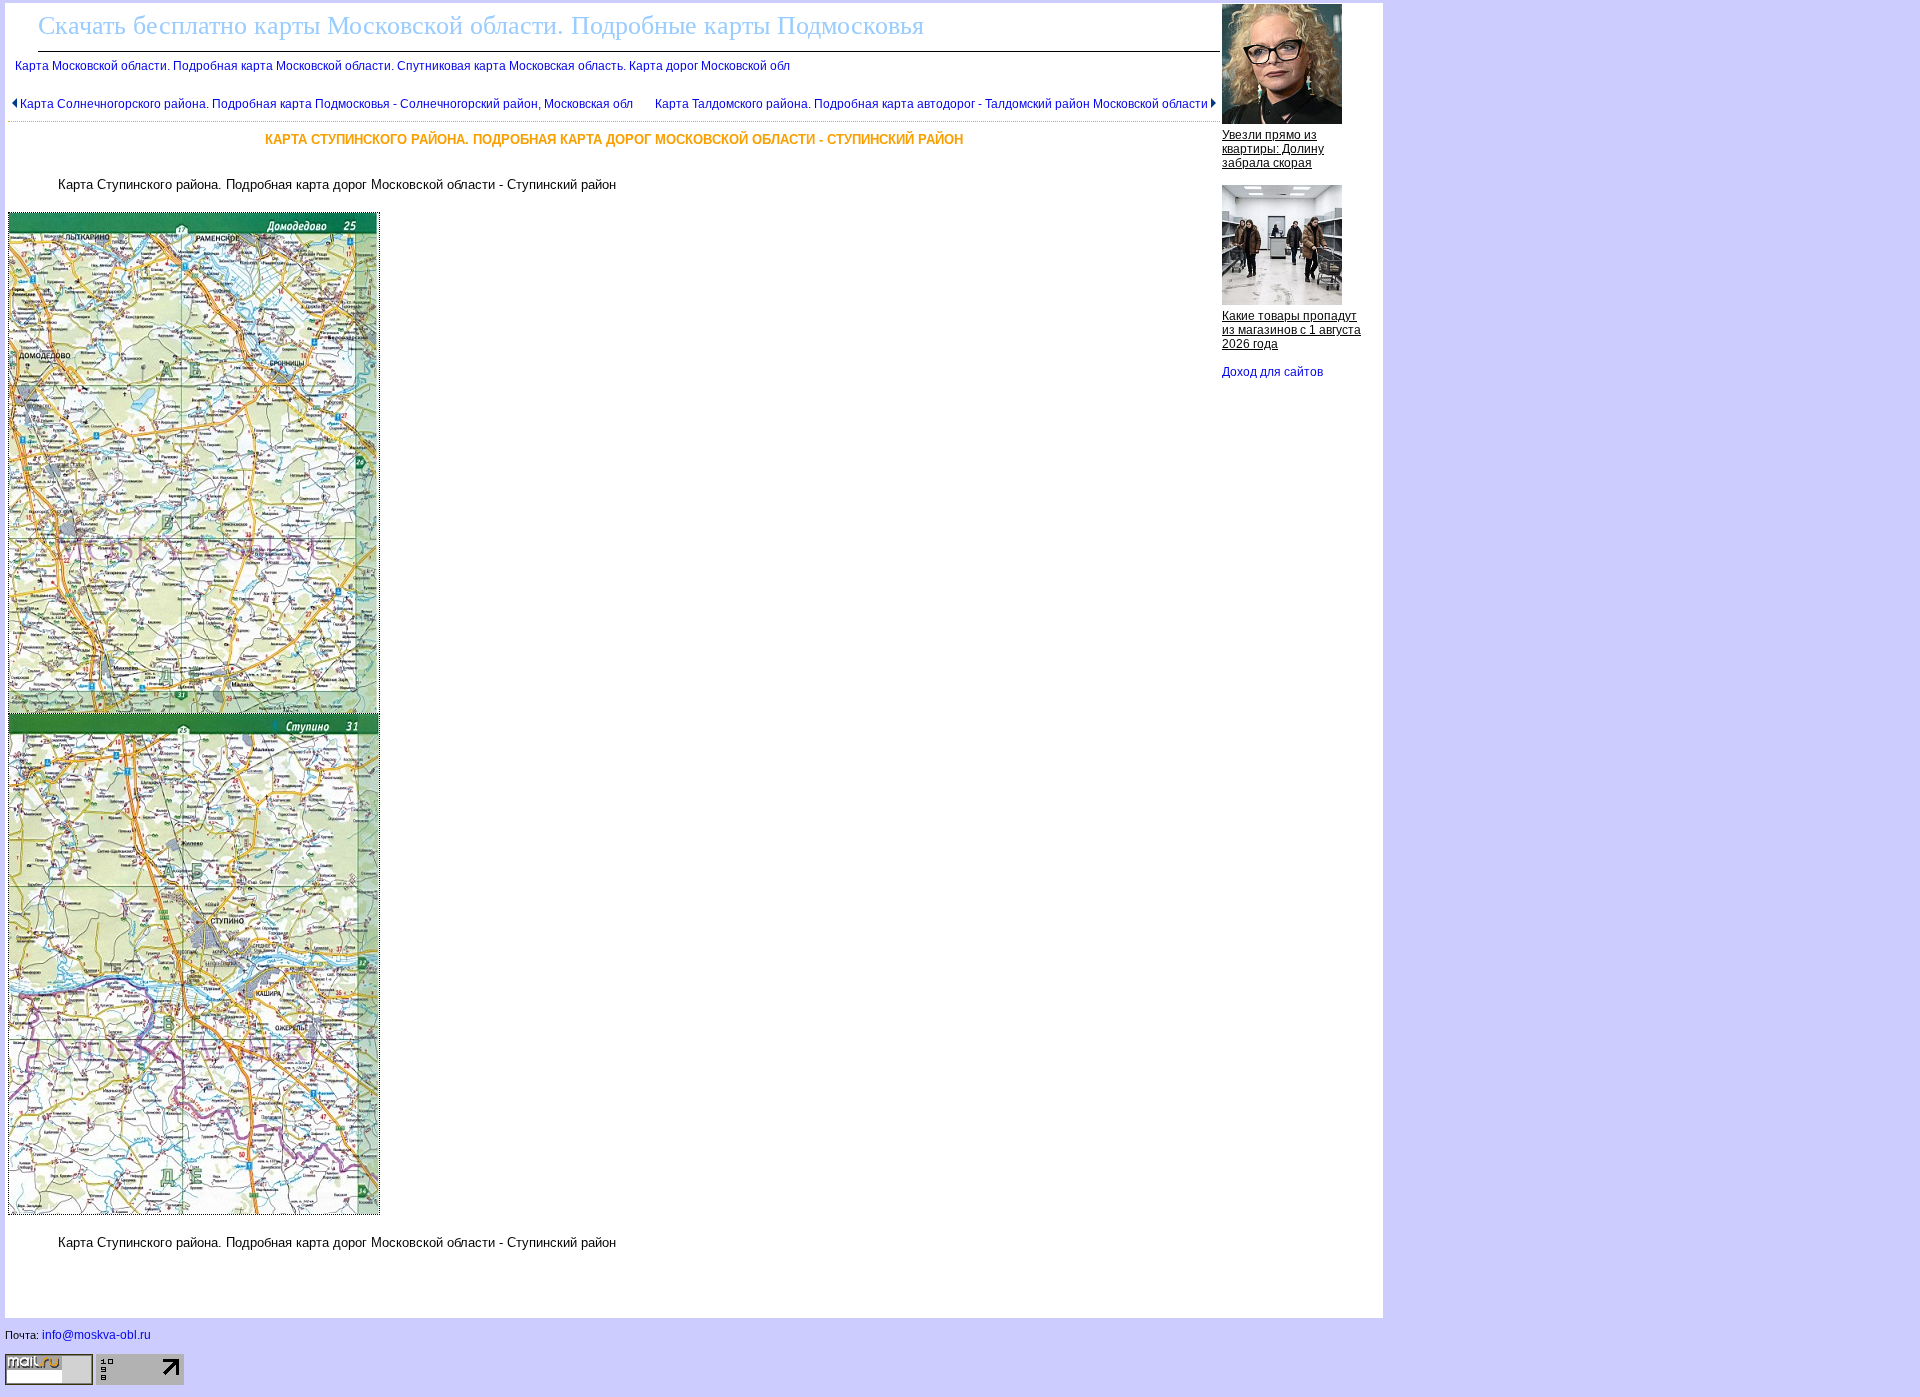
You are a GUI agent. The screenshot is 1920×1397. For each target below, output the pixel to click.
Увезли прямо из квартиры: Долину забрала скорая (1273, 149)
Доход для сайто (1272, 372)
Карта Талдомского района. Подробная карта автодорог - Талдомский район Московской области (931, 104)
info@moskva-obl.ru (96, 1335)
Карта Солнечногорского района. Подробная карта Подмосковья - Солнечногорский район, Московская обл (326, 104)
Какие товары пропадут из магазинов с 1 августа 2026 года (1291, 330)
